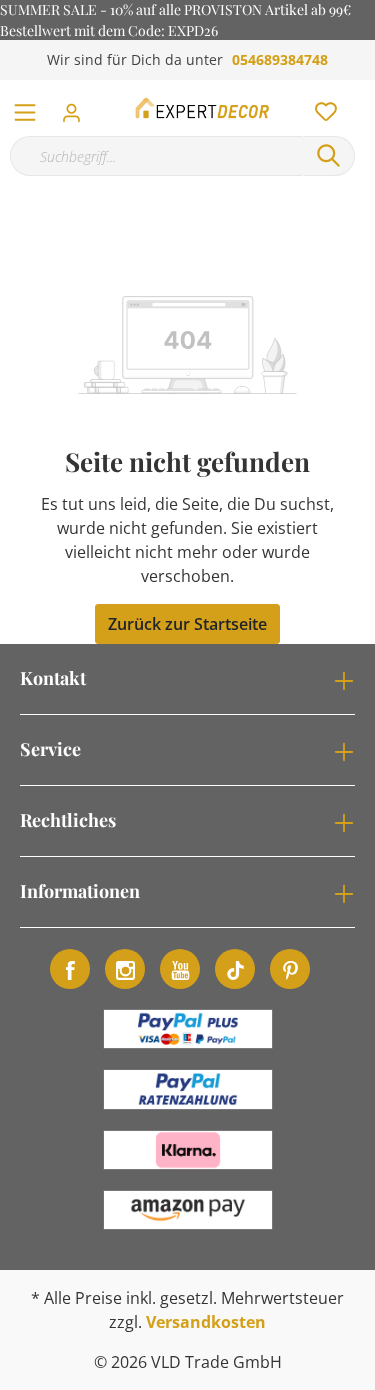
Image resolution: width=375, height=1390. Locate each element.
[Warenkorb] (364, 90)
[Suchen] (329, 156)
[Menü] (25, 108)
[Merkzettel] (320, 107)
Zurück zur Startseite (187, 624)
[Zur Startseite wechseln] (203, 108)
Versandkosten (206, 1322)
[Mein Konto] (77, 107)
